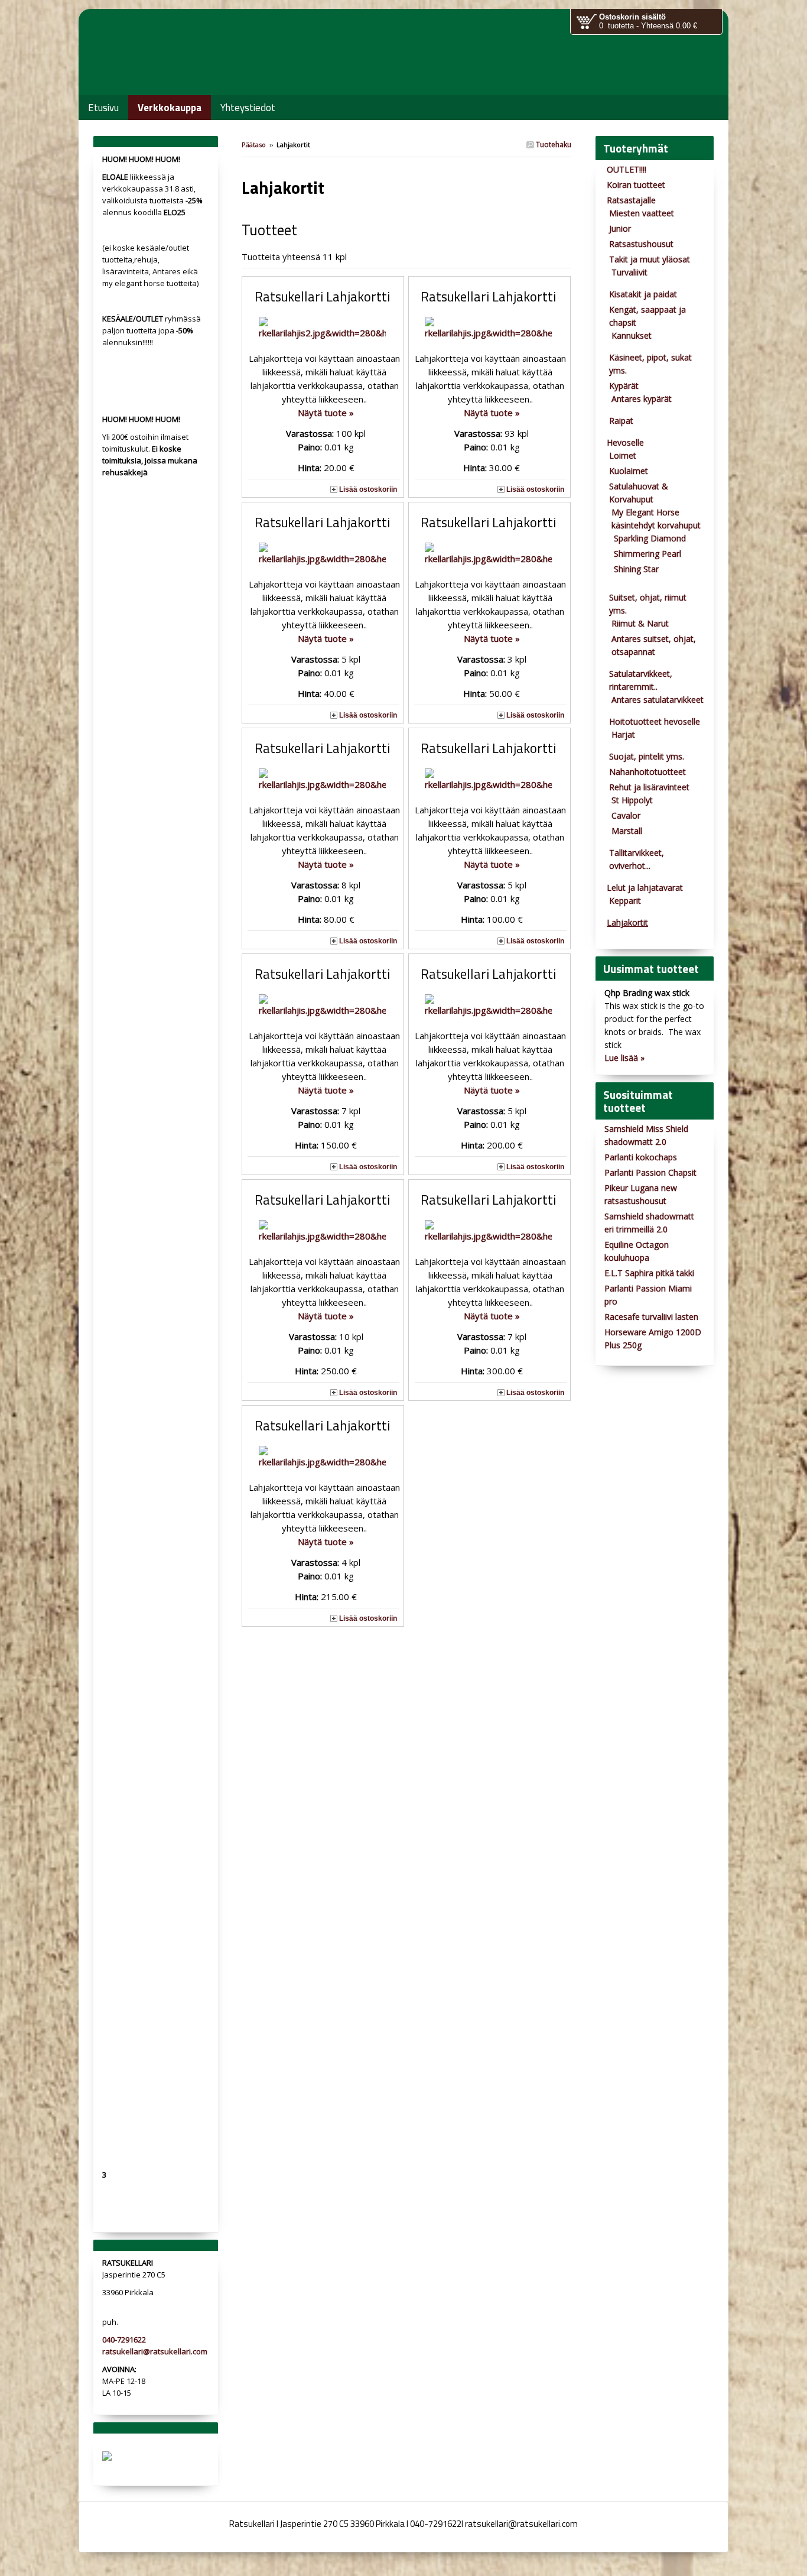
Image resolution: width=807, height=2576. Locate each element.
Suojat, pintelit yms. (647, 756)
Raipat (621, 421)
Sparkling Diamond (650, 538)
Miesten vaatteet (642, 213)
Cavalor (626, 815)
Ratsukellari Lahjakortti (322, 297)
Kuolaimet (629, 471)
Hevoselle (625, 442)
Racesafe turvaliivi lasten (651, 1317)
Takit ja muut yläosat (650, 259)
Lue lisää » (624, 1058)
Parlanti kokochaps (641, 1157)
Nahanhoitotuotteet (647, 772)
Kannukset (632, 335)
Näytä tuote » (326, 413)
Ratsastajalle (631, 200)
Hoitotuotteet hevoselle (655, 721)
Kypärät (624, 386)
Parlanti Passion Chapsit (650, 1172)
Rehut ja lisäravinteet (649, 787)
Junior (620, 228)
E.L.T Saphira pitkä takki (649, 1273)
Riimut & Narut (640, 623)
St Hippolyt (632, 800)
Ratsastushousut (641, 244)
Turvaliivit (629, 272)
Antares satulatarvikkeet (658, 700)
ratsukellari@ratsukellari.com (155, 2351)
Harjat (623, 734)
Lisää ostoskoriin (368, 489)
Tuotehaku (553, 145)
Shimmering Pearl (647, 554)
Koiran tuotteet (636, 185)
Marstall (627, 831)
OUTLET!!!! (627, 169)
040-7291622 (124, 2340)
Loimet (623, 455)
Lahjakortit (627, 922)
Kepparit (625, 901)
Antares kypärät (642, 399)
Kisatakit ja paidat (643, 294)
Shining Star (636, 569)
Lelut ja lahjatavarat (645, 888)
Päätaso (254, 145)
